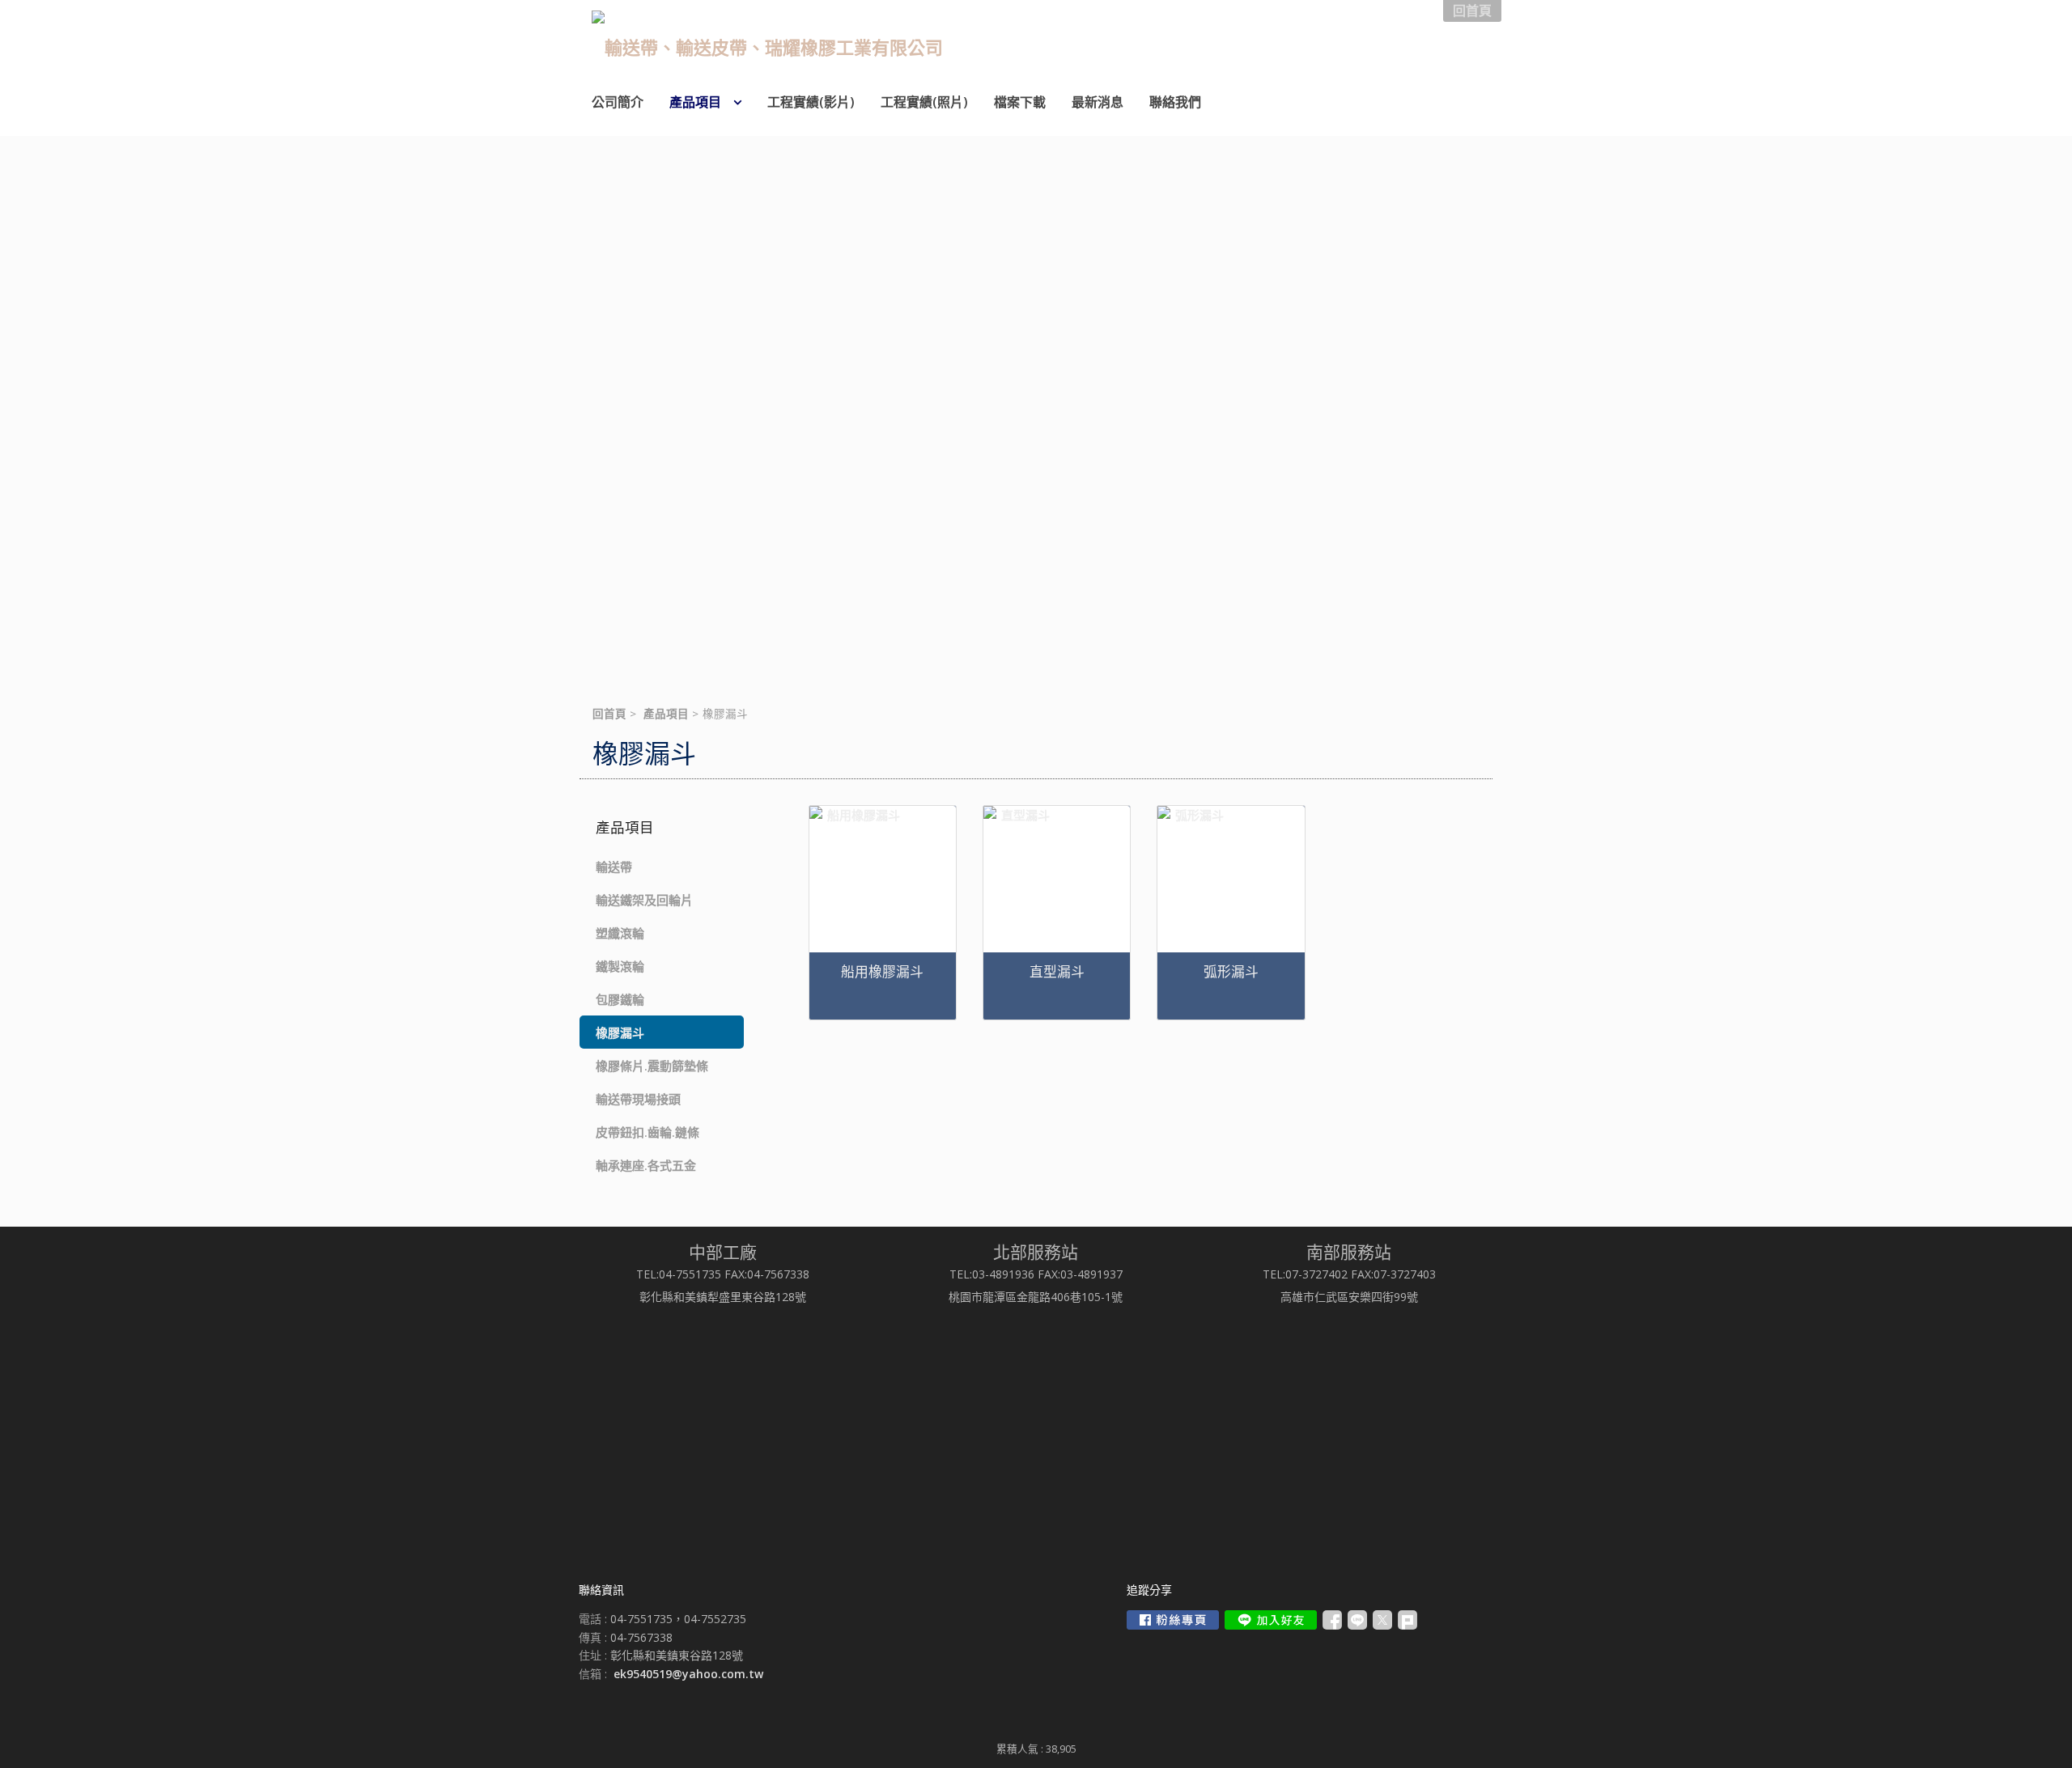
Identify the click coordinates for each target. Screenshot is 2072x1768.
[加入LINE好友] (1271, 1620)
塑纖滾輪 (620, 933)
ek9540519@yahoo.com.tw (688, 1674)
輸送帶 (614, 867)
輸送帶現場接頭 (638, 1099)
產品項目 (666, 714)
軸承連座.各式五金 (646, 1165)
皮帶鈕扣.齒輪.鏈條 (647, 1132)
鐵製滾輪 (620, 966)
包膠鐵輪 (620, 999)
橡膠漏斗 (620, 1032)
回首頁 (609, 714)
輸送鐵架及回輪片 (644, 900)
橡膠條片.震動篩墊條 (652, 1066)
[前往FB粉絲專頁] (1173, 1620)
